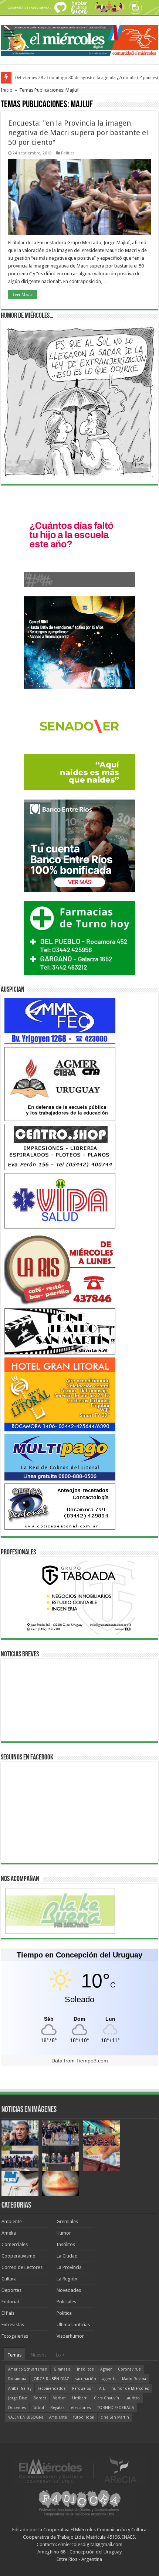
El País (8, 2313)
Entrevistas (13, 2325)
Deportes (11, 2290)
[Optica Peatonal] (60, 1506)
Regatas (57, 2408)
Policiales (66, 2302)
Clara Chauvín (106, 2398)
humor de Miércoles (130, 2388)
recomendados (52, 2388)
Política (68, 153)
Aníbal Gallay (20, 2388)
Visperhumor (70, 2336)
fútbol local (84, 2417)
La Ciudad (67, 2256)
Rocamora (17, 2379)
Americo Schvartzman (28, 2369)
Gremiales (67, 2221)
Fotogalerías (15, 2336)
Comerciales (15, 2244)
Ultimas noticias (73, 2325)
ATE (102, 2388)
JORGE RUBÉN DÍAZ (51, 2379)
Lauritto (133, 2398)
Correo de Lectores (22, 2267)
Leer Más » (23, 294)
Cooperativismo (18, 2256)
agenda (109, 2379)
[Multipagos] (60, 1457)
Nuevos (39, 2355)
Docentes (17, 2408)
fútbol (38, 2408)
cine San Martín (115, 2417)
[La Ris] (60, 1268)
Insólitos (66, 2244)
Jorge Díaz (18, 2398)
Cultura (9, 2279)
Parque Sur (82, 2388)
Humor (64, 2233)
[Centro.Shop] (60, 1147)
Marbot (59, 2398)
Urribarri (80, 2398)
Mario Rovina (134, 2379)
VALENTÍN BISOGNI (26, 2417)
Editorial (10, 2302)
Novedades (69, 2290)
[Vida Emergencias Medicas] (60, 1200)
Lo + (60, 2355)
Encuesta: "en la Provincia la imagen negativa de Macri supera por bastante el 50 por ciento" (78, 133)
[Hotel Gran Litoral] (60, 1394)
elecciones (81, 2408)
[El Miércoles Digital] (79, 39)
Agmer (106, 2369)
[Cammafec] (60, 1021)
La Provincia (69, 2267)
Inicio (7, 90)
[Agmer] (60, 1083)
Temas (14, 2355)
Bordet (40, 2398)
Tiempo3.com (92, 2061)
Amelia (9, 2233)
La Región (67, 2279)
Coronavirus (129, 2369)
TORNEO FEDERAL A (116, 2408)
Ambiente (12, 2221)
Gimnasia (62, 2369)
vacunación (86, 2379)
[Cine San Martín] (60, 1331)
